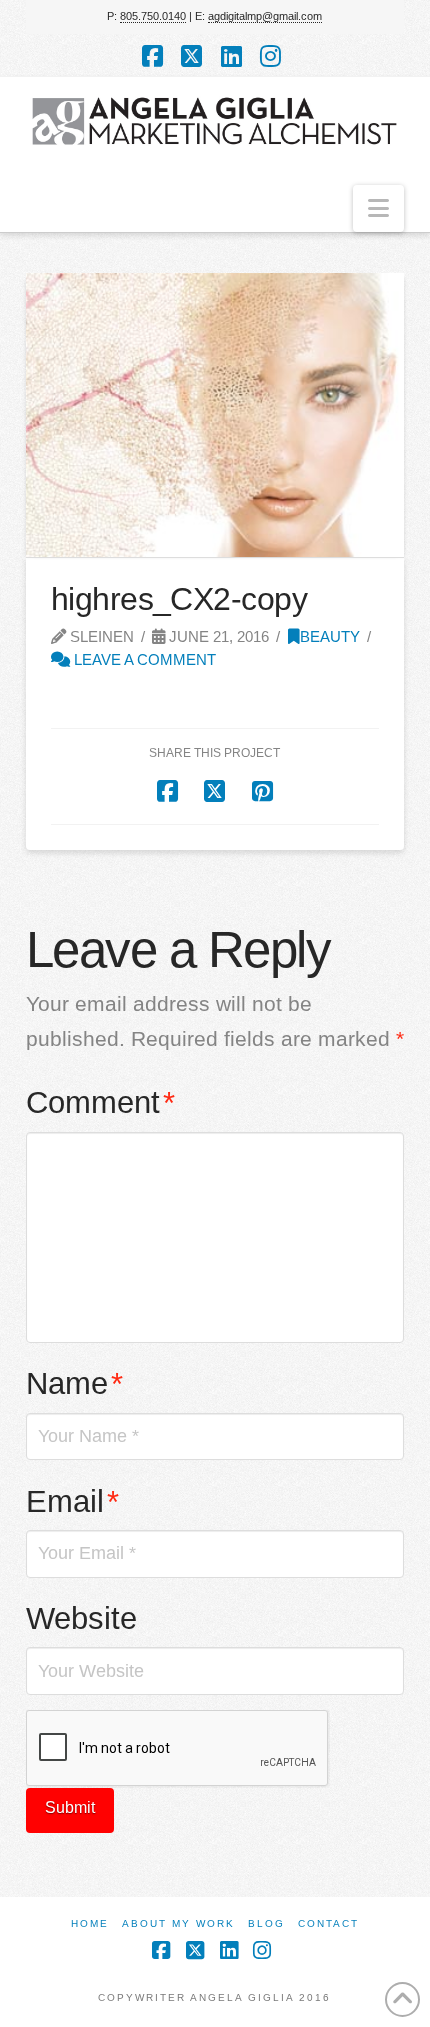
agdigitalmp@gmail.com (265, 16)
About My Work (178, 1923)
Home (90, 1923)
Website (81, 1618)
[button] (378, 208)
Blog (266, 1923)
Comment (101, 1102)
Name (75, 1383)
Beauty (330, 636)
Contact (328, 1923)
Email (73, 1501)
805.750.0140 (153, 16)
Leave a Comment (143, 659)
